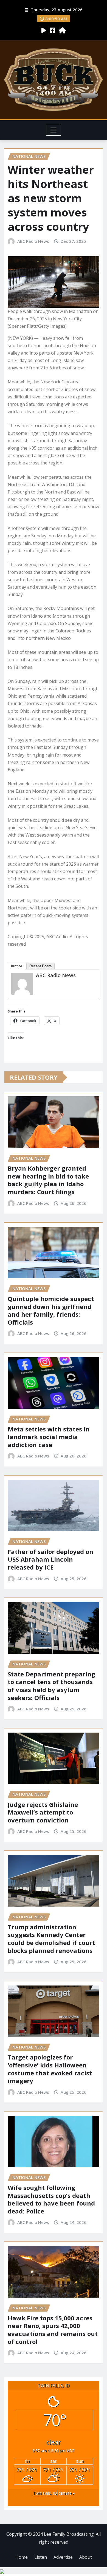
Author (16, 966)
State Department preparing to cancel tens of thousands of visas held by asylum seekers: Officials (51, 1686)
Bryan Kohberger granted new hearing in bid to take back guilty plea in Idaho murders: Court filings (48, 1180)
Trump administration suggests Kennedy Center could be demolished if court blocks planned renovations (51, 1939)
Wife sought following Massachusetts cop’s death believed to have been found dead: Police (51, 2199)
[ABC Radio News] (22, 984)
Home (22, 2557)
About (86, 2557)
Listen (41, 2557)
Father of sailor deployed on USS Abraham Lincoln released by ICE (50, 1559)
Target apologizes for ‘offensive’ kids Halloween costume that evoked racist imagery (50, 2069)
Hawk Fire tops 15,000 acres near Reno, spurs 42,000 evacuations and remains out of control (53, 2330)
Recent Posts (40, 966)
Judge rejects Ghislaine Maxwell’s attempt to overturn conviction (43, 1812)
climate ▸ (54, 2493)
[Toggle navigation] (54, 130)
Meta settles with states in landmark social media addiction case (49, 1437)
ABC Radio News (33, 241)
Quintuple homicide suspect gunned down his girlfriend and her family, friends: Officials (51, 1310)
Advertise (63, 2557)
